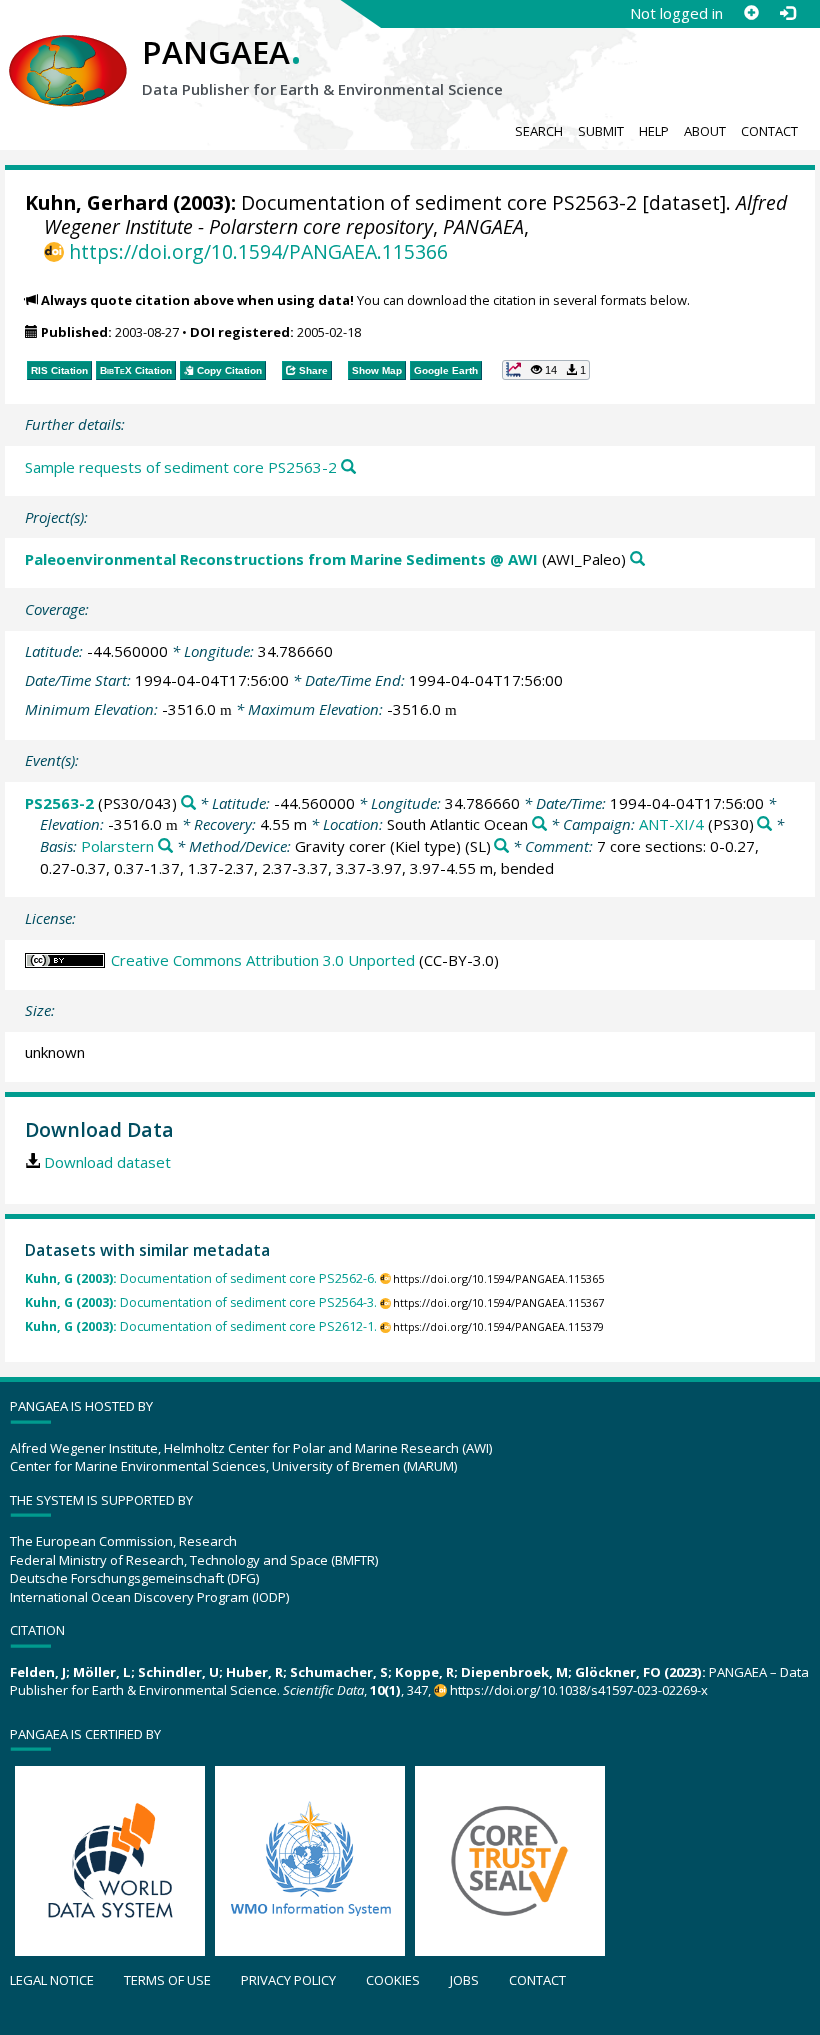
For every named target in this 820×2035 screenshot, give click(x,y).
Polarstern (117, 846)
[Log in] (787, 13)
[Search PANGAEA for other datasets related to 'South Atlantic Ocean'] (539, 824)
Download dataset (107, 1162)
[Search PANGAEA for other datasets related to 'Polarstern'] (165, 846)
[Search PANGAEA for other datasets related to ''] (764, 824)
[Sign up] (751, 13)
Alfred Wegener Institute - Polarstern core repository (415, 214)
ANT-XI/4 (671, 824)
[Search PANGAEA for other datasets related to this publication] (348, 467)
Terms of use (167, 1980)
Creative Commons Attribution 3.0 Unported (263, 960)
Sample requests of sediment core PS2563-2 (181, 467)
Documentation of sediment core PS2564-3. (201, 1302)
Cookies (393, 1980)
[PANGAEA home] (68, 51)
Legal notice (52, 1980)
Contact (769, 131)
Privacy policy (288, 1980)
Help (654, 131)
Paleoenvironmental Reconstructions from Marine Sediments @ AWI (281, 559)
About (705, 131)
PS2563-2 (59, 803)
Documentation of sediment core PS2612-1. (201, 1326)
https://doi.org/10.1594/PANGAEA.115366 (258, 251)
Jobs (464, 1980)
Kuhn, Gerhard (96, 202)
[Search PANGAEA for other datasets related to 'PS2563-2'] (188, 803)
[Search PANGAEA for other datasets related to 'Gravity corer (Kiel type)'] (501, 846)
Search (539, 131)
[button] (546, 370)
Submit (601, 131)
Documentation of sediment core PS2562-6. (201, 1278)
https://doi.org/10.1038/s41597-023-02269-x (579, 1690)
